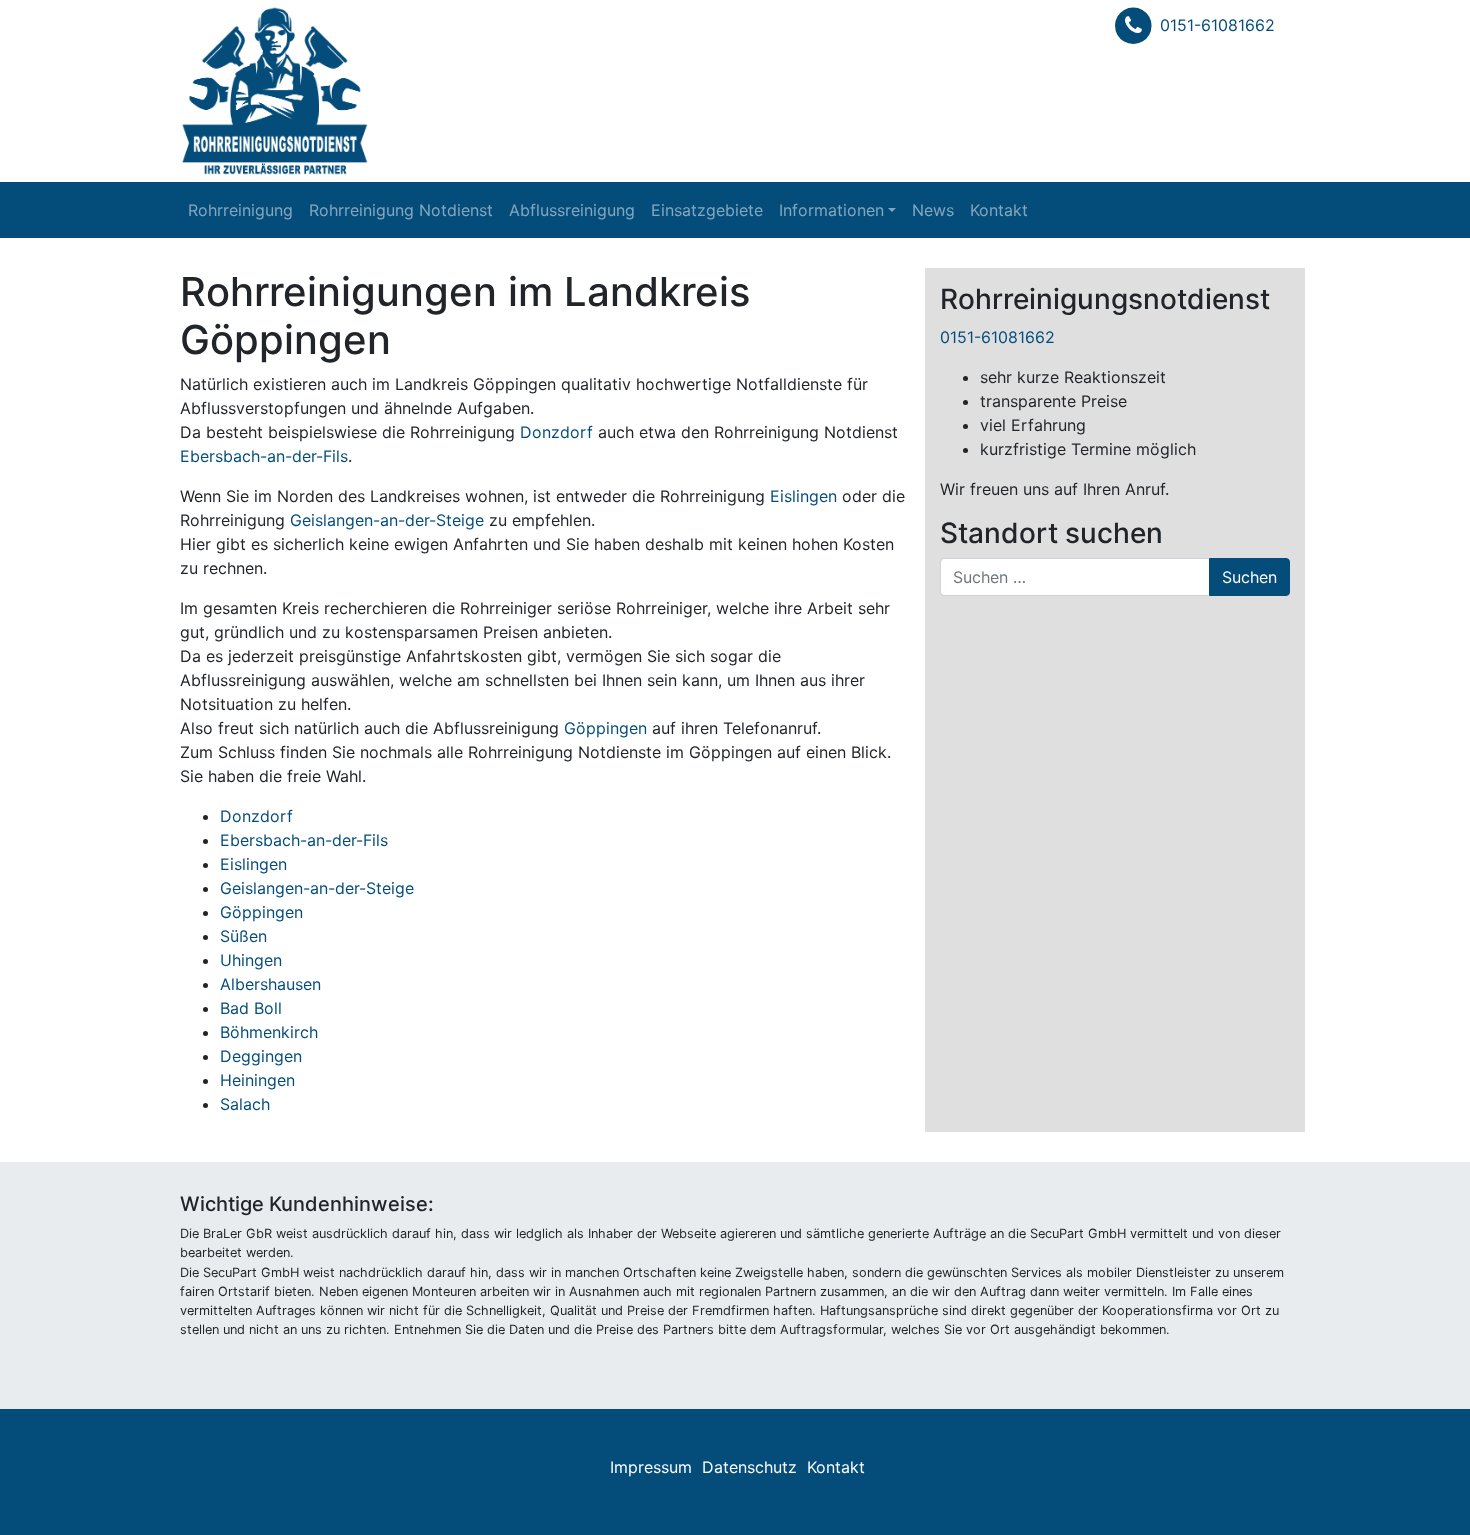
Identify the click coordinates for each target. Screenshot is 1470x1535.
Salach (245, 1104)
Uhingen (251, 960)
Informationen (831, 210)
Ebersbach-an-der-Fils (264, 456)
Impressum (651, 1467)
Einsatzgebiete (707, 210)
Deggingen (261, 1056)
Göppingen (605, 728)
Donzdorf (556, 432)
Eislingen (803, 496)
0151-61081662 (1217, 25)
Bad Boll (251, 1008)
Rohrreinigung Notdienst (401, 210)
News (933, 210)
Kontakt (999, 210)
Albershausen (270, 984)
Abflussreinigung (572, 210)
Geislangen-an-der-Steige (387, 520)
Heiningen (257, 1080)
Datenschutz (749, 1467)
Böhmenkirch (269, 1032)
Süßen (243, 936)
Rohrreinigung (240, 210)
